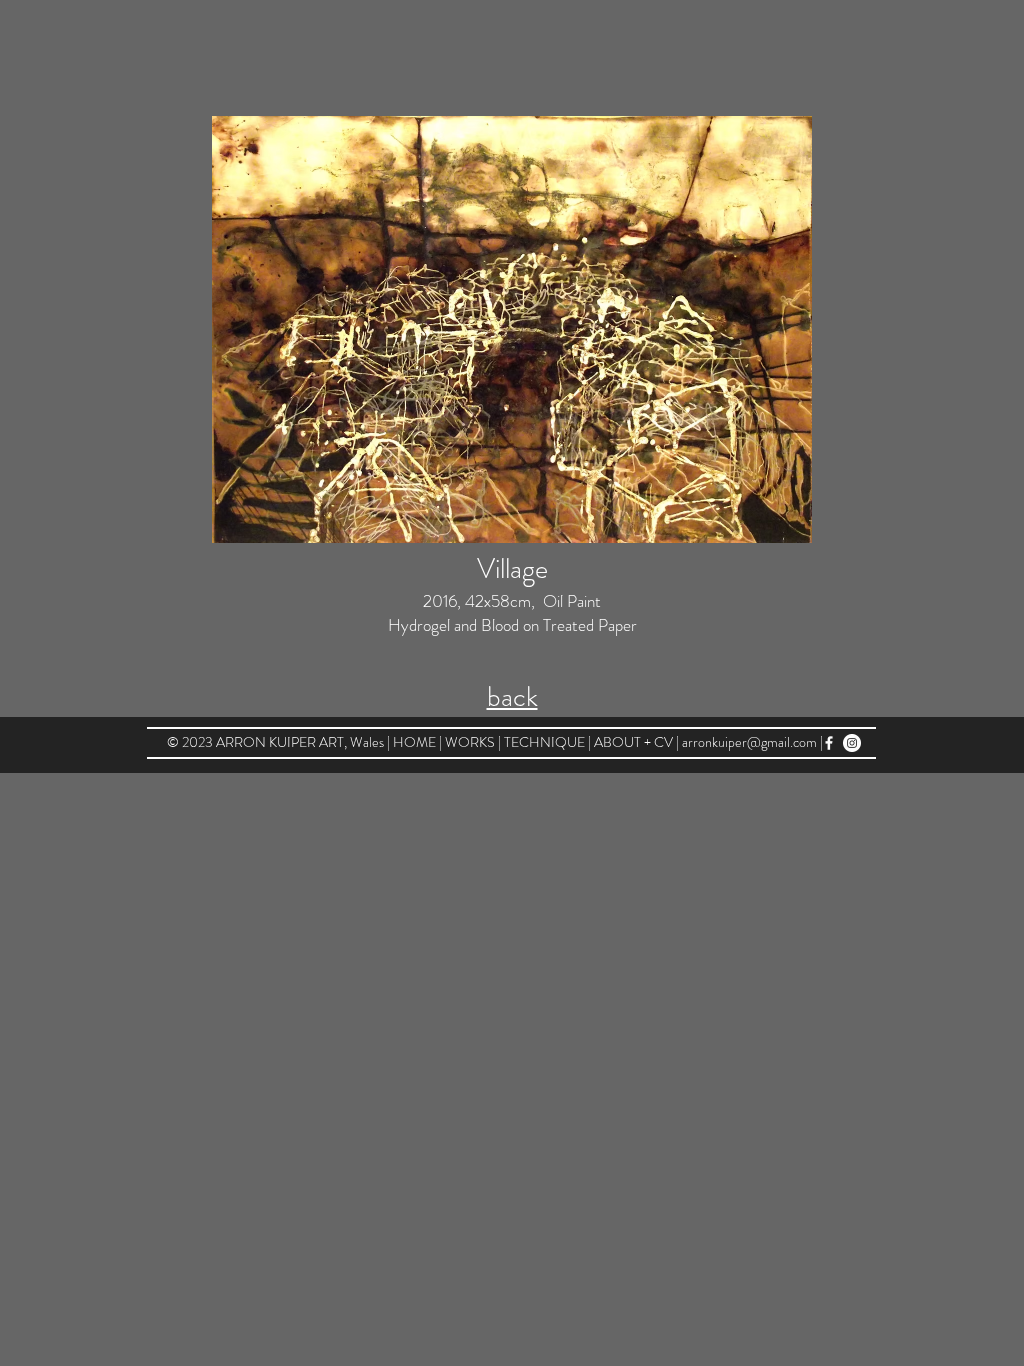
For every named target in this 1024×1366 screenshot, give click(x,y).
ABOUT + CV (633, 742)
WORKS (471, 742)
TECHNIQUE (546, 742)
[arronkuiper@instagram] (852, 743)
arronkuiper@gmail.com (749, 742)
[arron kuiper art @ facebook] (829, 743)
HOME (416, 742)
